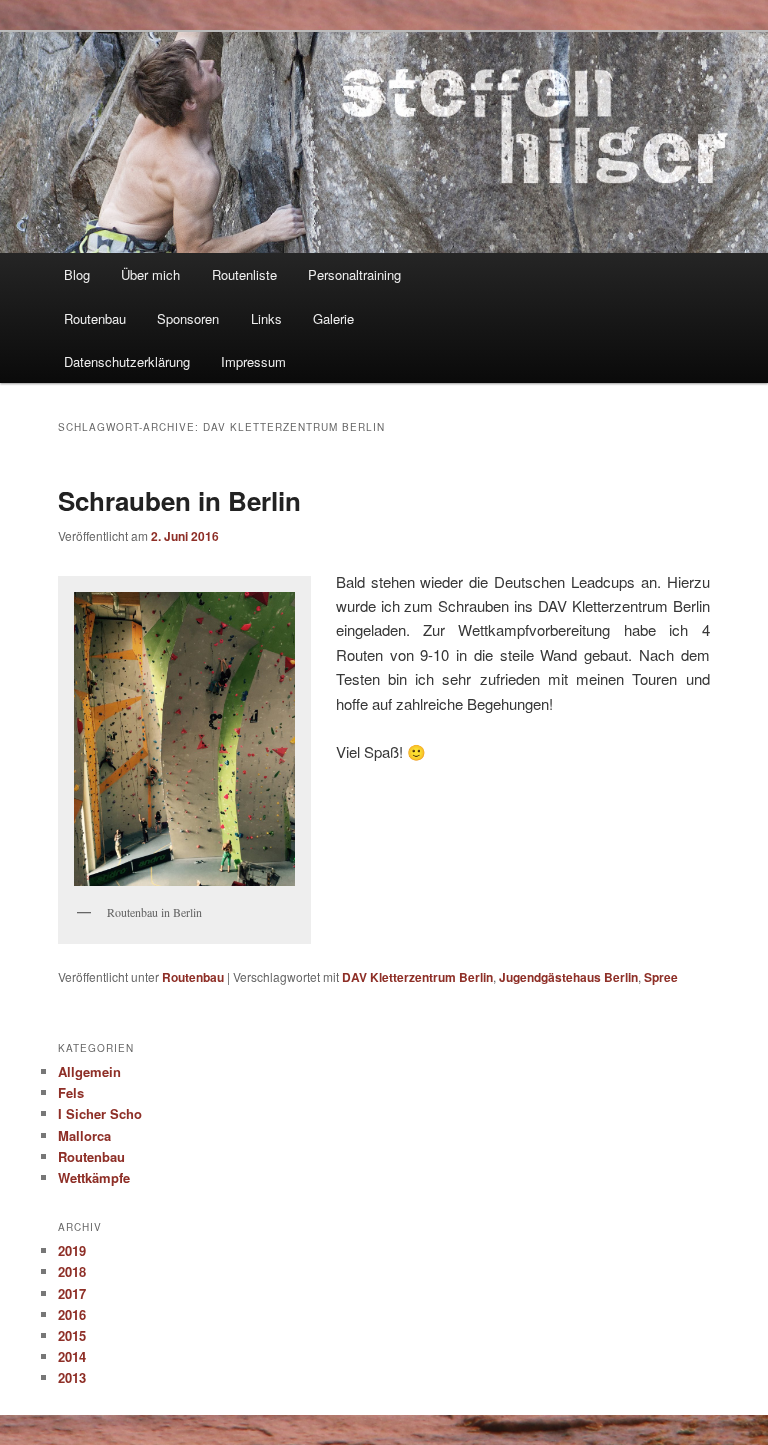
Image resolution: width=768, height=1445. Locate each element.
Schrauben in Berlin (179, 500)
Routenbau (95, 318)
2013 (72, 1377)
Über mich (150, 274)
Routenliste (244, 274)
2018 (72, 1271)
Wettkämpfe (94, 1177)
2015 (72, 1335)
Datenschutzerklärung (127, 361)
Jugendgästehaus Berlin (568, 977)
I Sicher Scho (100, 1113)
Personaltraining (354, 274)
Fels (71, 1092)
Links (266, 318)
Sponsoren (188, 318)
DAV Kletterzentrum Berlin (417, 977)
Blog (77, 274)
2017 (72, 1293)
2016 (72, 1314)
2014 (72, 1356)
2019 (72, 1250)
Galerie (333, 318)
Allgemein (89, 1071)
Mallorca (84, 1135)
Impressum (253, 361)
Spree (661, 977)
